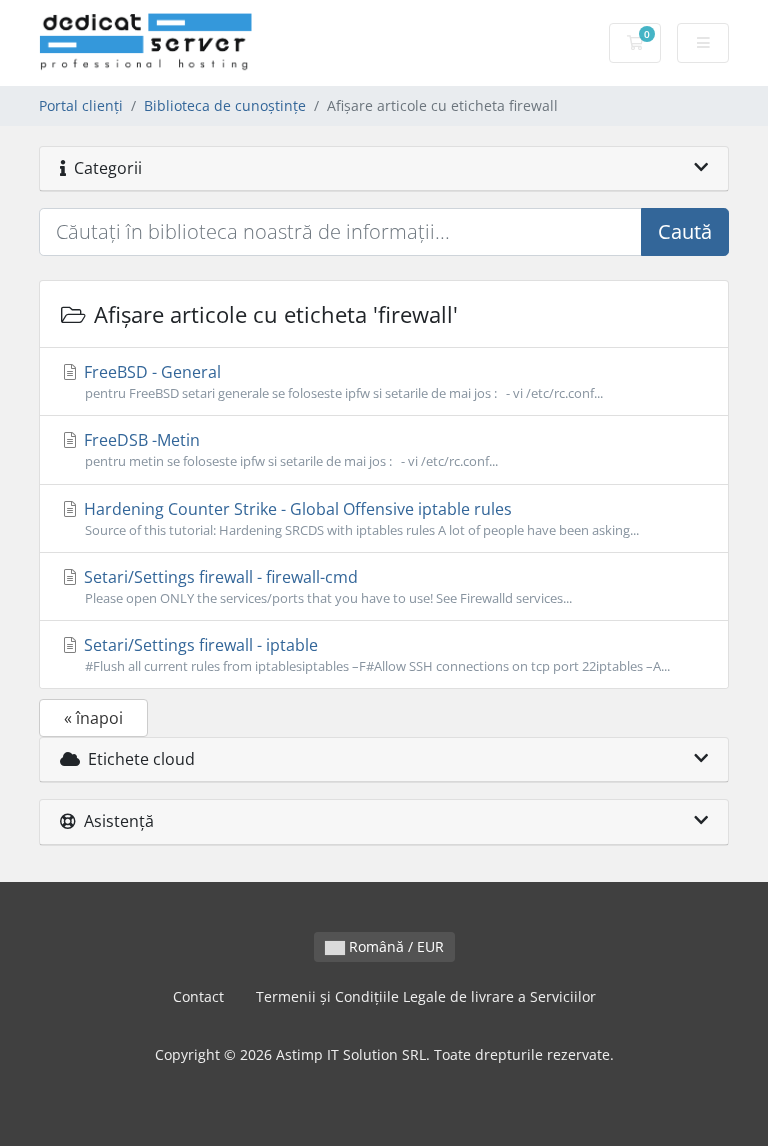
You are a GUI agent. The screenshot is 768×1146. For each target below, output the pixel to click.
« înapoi (93, 718)
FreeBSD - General (341, 381)
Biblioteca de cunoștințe (225, 105)
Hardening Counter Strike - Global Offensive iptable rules (359, 518)
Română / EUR (394, 946)
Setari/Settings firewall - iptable (375, 654)
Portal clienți (81, 105)
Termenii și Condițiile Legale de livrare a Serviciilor (426, 996)
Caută (685, 231)
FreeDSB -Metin (289, 449)
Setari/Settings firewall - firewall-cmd (326, 586)
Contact (198, 996)
